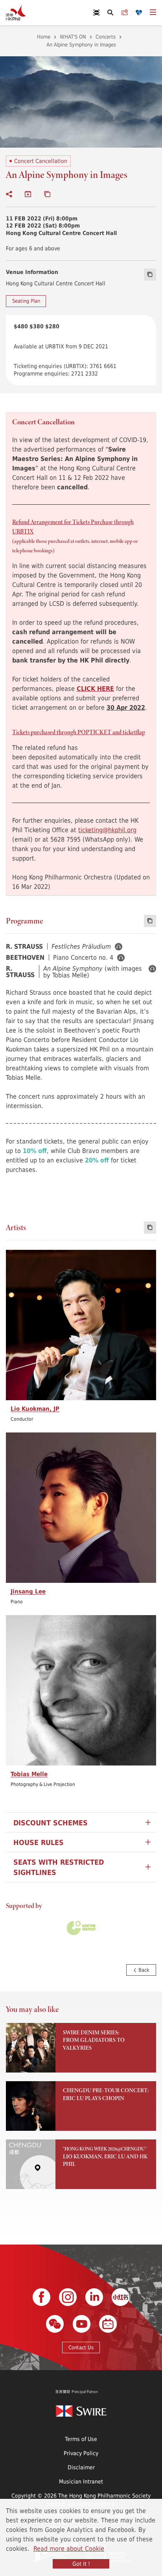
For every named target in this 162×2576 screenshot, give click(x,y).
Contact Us (81, 2347)
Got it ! (81, 2564)
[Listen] (119, 947)
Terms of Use (81, 2439)
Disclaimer (81, 2467)
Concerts (106, 37)
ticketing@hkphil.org (107, 830)
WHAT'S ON (73, 37)
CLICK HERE (95, 688)
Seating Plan (26, 301)
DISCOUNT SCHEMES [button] (51, 1823)
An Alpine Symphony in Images (81, 44)
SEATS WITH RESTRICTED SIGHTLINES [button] (59, 1867)
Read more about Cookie (69, 2548)
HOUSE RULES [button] (39, 1842)
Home (44, 37)
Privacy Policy (81, 2453)
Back (143, 1970)
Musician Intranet (81, 2481)
